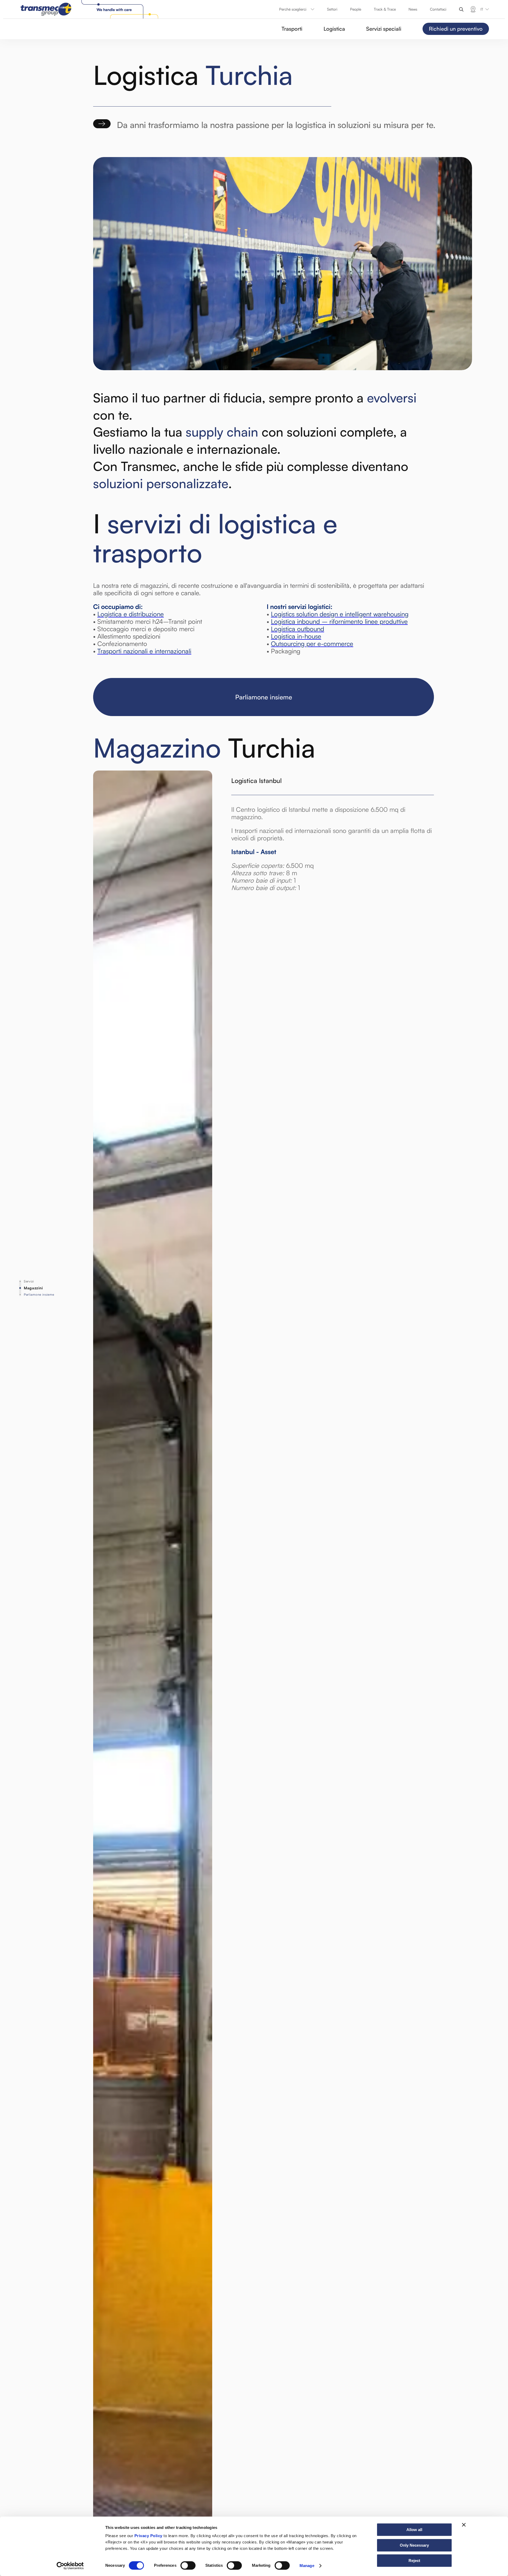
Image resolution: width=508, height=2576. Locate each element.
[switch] (188, 2565)
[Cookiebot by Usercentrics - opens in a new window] (70, 2566)
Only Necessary (414, 2545)
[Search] (461, 9)
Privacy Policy (148, 2536)
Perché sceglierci (293, 9)
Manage (307, 2566)
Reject (414, 2561)
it (482, 9)
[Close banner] (464, 2525)
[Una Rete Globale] (473, 9)
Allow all (414, 2530)
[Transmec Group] (90, 9)
